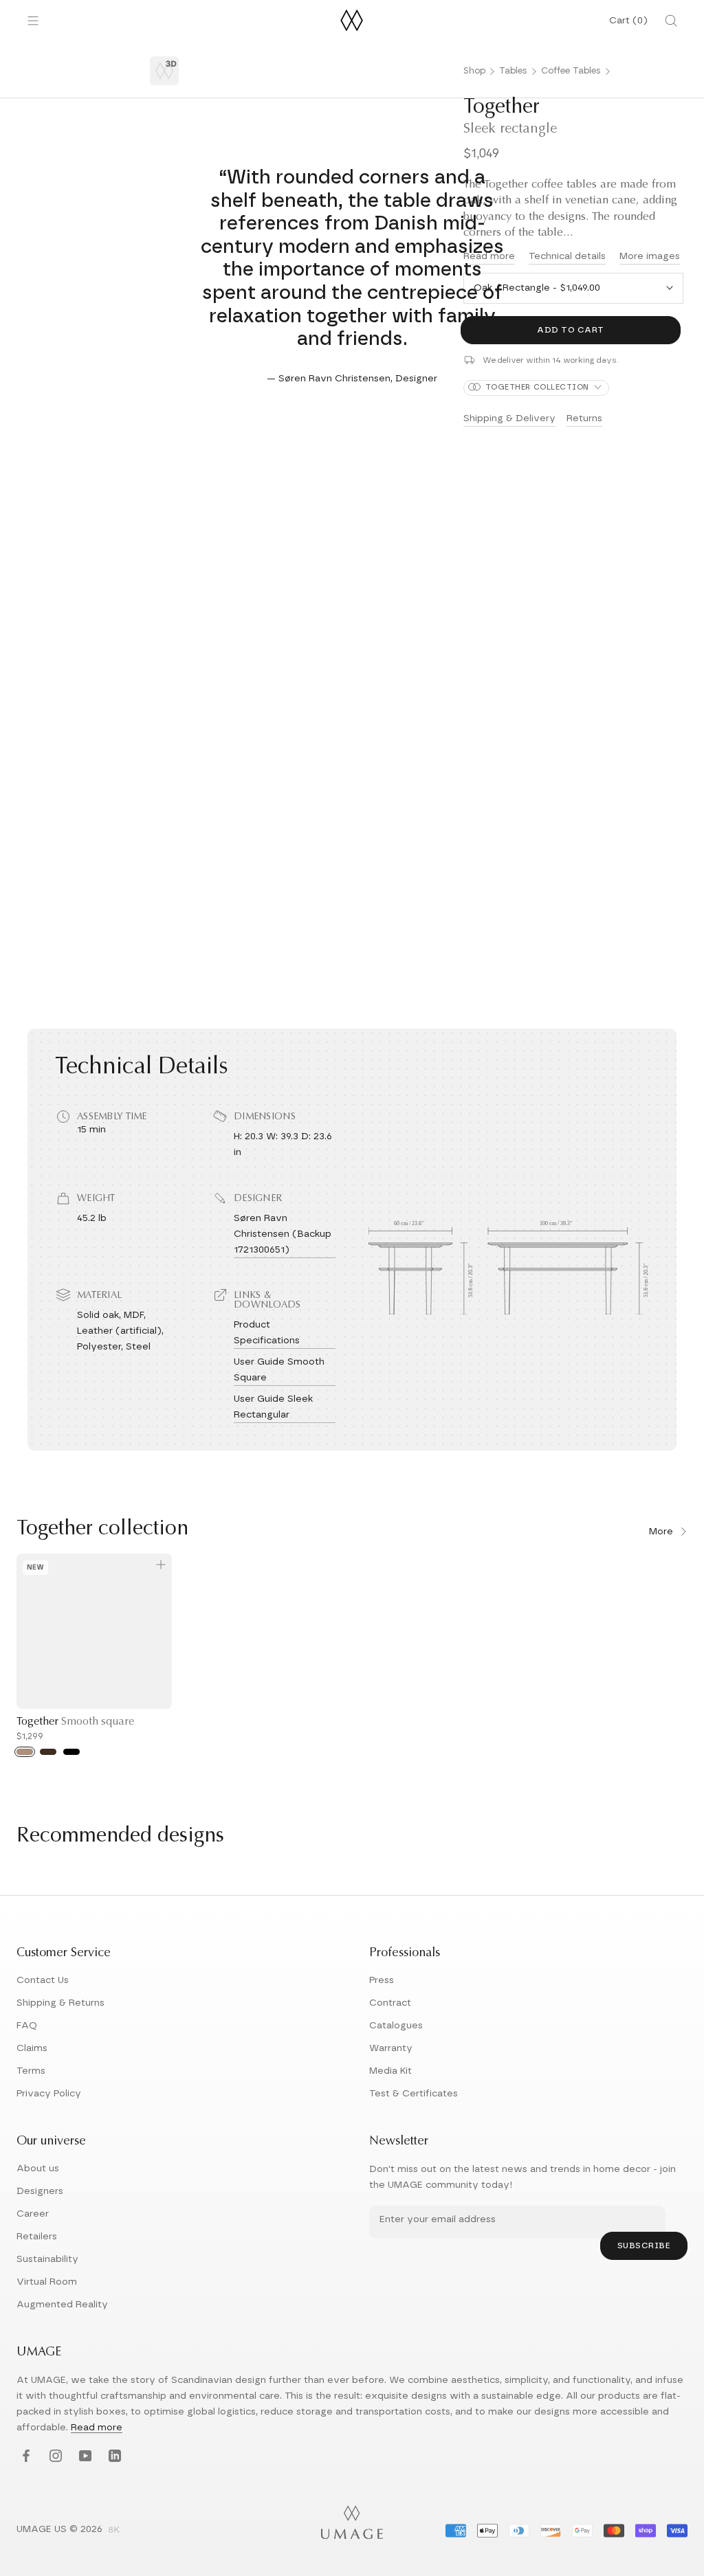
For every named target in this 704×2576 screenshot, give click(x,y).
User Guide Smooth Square (279, 1370)
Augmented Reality (62, 2305)
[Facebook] (24, 2456)
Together (75, 1722)
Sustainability (47, 2259)
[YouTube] (84, 2456)
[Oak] (25, 1752)
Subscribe (644, 2245)
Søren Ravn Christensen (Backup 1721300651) (283, 1234)
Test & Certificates (414, 2094)
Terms (31, 2071)
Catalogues (396, 2026)
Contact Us (43, 1980)
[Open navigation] (33, 21)
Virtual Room (47, 2282)
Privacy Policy (49, 2094)
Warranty (391, 2048)
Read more (97, 2428)
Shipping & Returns (60, 2003)
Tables (513, 71)
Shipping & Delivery (509, 418)
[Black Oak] (71, 1752)
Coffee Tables (571, 71)
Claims (32, 2048)
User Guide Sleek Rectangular (273, 1407)
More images (650, 256)
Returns (584, 418)
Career (33, 2214)
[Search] (671, 21)
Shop (474, 71)
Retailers (37, 2237)
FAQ (27, 2026)
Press (382, 1980)
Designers (40, 2191)
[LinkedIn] (113, 2456)
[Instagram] (54, 2456)
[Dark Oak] (48, 1752)
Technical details (567, 256)
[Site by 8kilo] (114, 2531)
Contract (390, 2003)
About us (38, 2169)
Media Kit (390, 2071)
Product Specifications (267, 1333)
